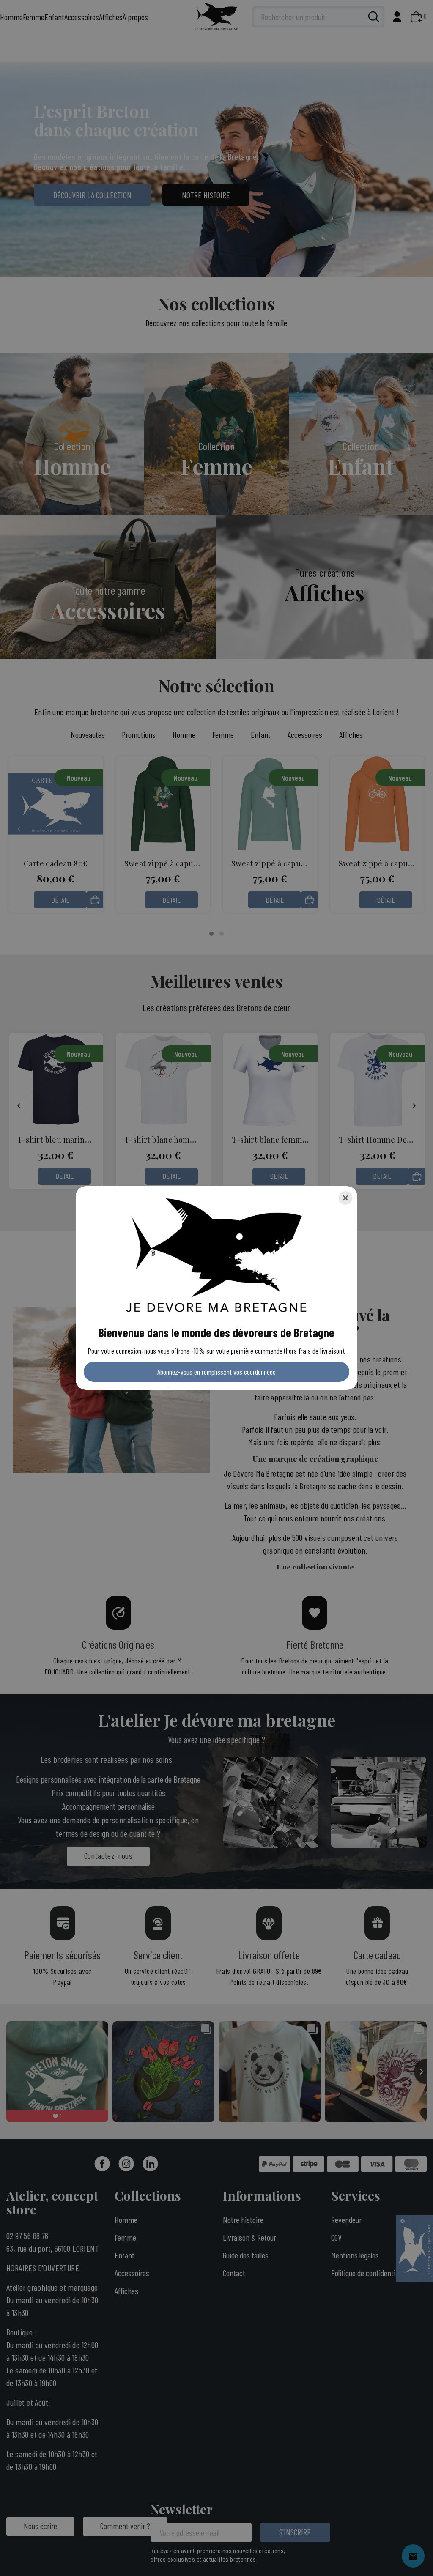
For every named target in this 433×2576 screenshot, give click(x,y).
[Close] (345, 1198)
